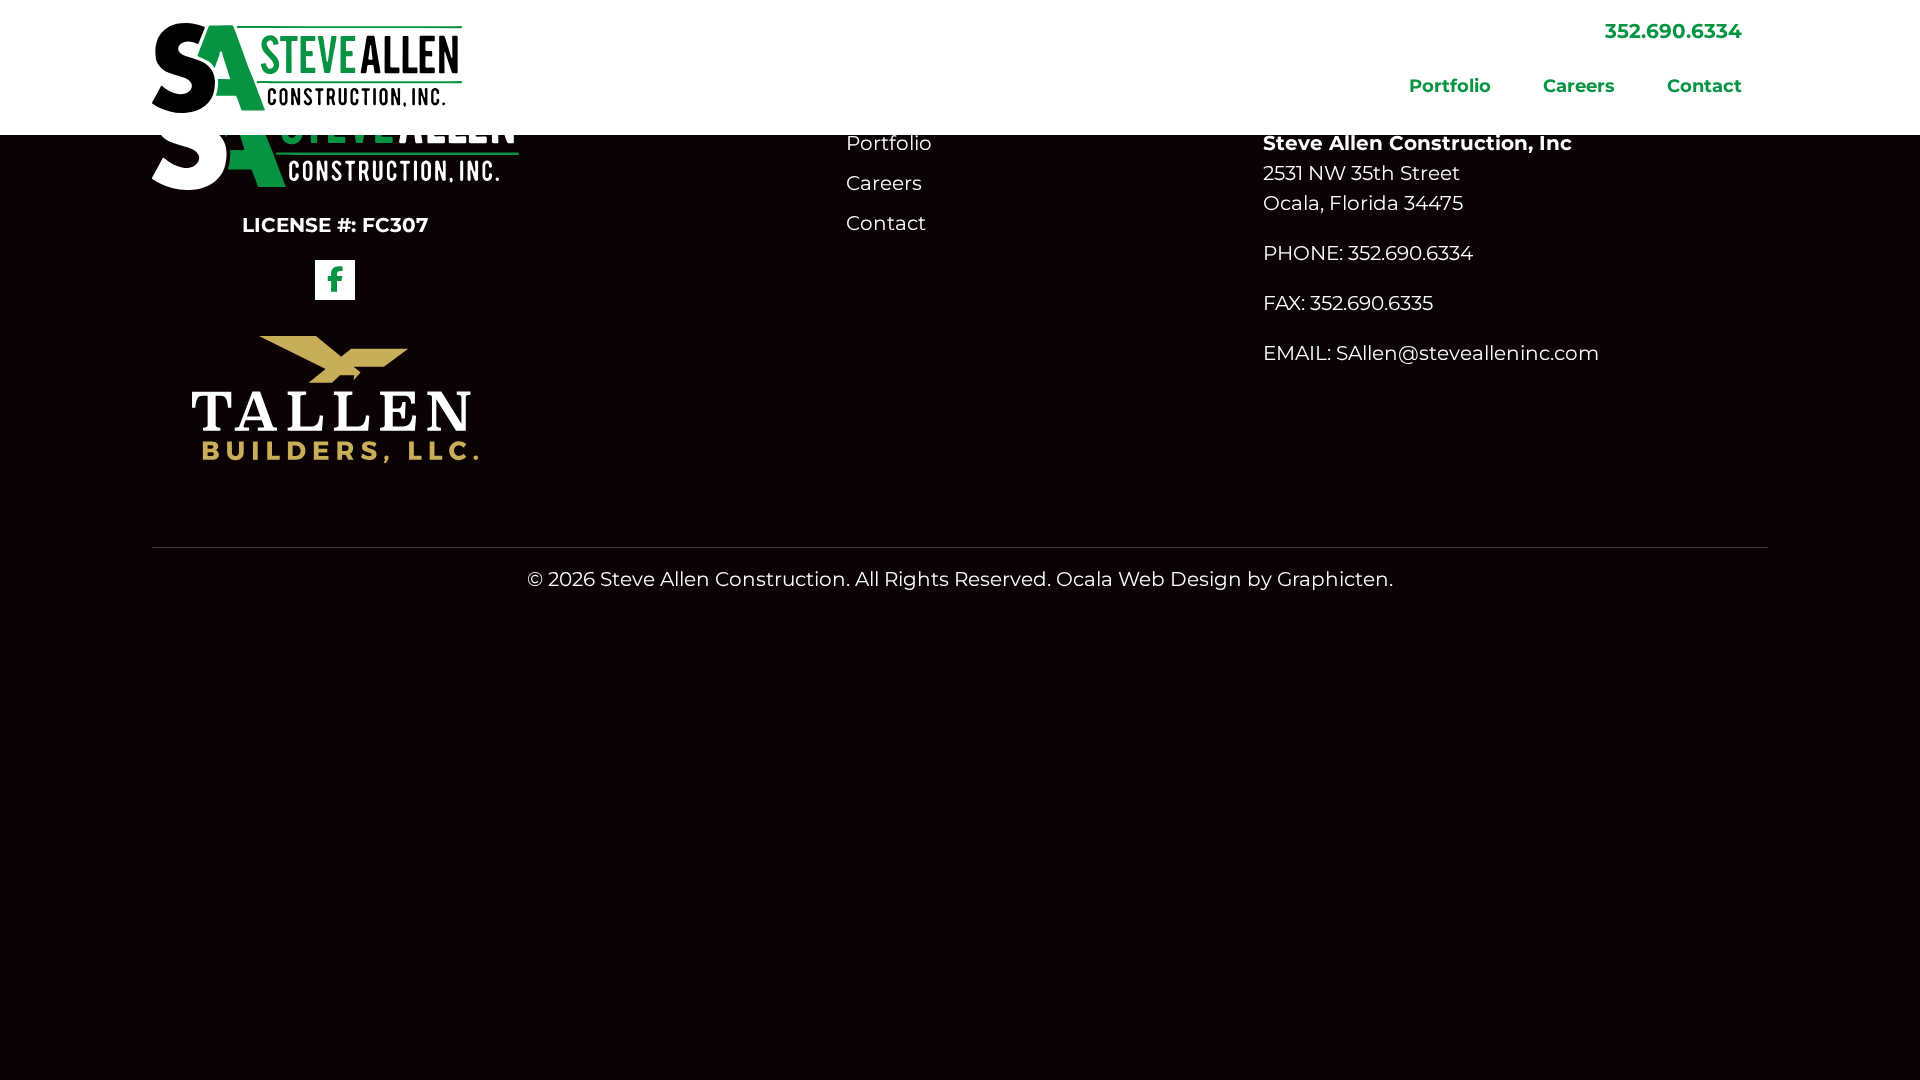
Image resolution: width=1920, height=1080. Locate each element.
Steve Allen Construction (723, 579)
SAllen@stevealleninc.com (1467, 353)
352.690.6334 (1673, 31)
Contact (1704, 86)
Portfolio (1450, 86)
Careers (1579, 86)
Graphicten (1333, 579)
